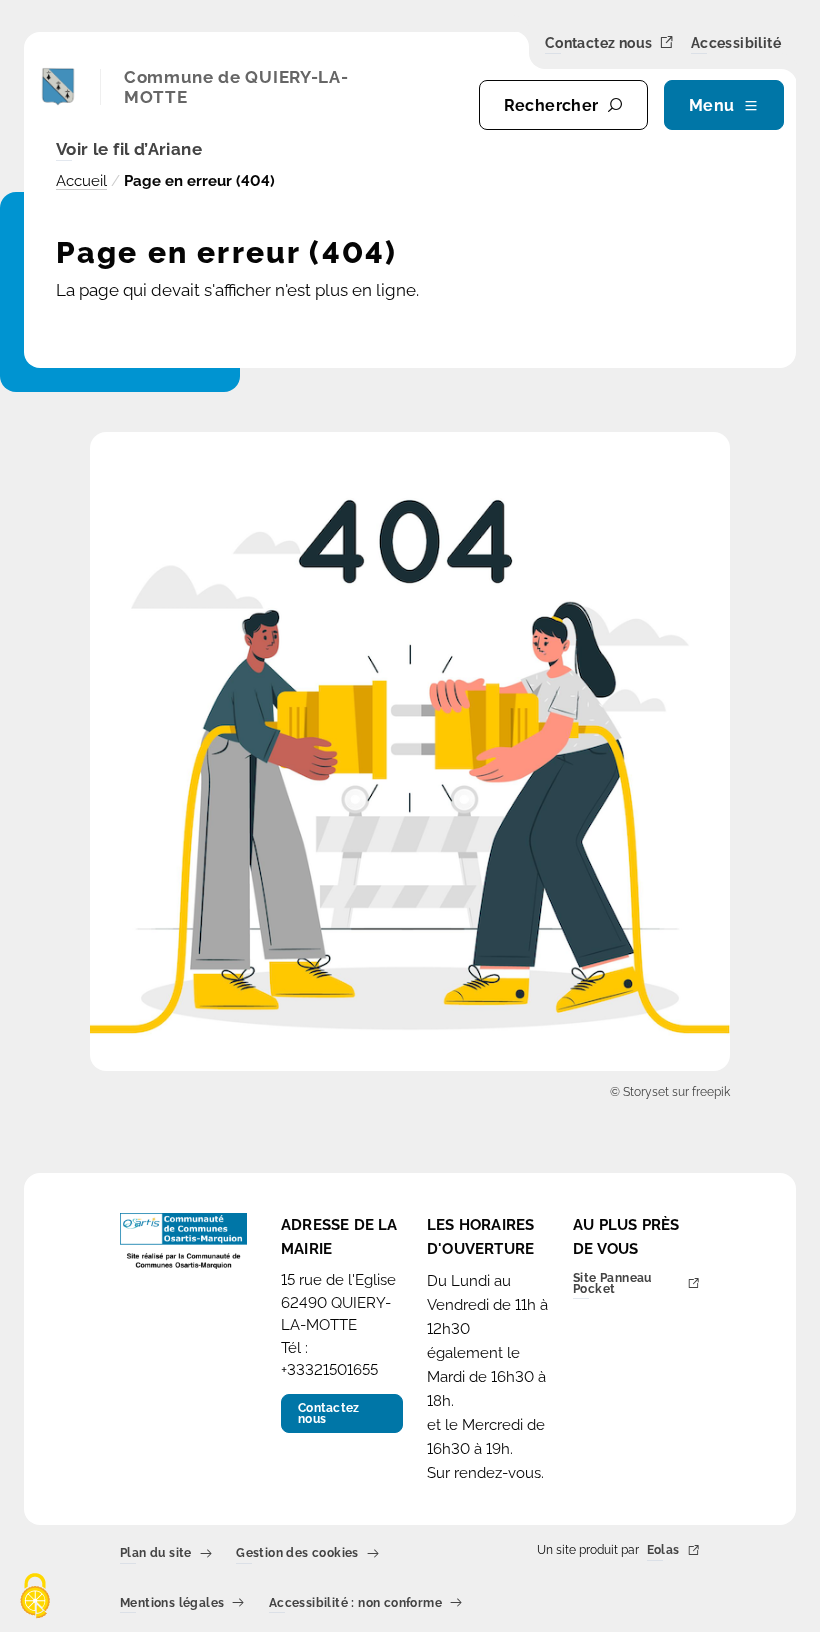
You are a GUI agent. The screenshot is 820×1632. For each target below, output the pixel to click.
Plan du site (156, 1554)
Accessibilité (736, 44)
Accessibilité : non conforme (355, 1603)
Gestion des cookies (297, 1554)
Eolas (663, 1551)
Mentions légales (172, 1603)
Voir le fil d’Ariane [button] (129, 150)
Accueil (81, 181)
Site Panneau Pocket (612, 1284)
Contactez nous (599, 43)
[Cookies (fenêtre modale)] (35, 1597)
